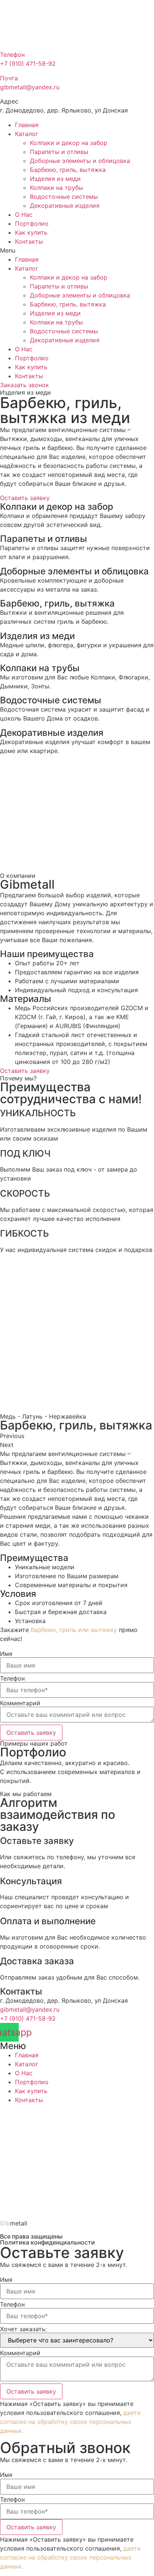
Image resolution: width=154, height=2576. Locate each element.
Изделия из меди (55, 179)
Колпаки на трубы (56, 188)
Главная (27, 125)
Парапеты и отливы (59, 152)
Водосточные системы (64, 197)
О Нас (24, 215)
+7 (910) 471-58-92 (28, 2018)
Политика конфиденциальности (47, 2242)
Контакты (29, 241)
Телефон (12, 1678)
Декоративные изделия (65, 206)
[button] (77, 250)
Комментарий (20, 1703)
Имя (6, 1654)
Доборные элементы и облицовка (80, 161)
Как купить (31, 232)
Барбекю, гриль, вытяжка (68, 170)
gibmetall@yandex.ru (30, 2009)
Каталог (27, 134)
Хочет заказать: (23, 2329)
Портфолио (32, 223)
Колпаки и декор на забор (69, 143)
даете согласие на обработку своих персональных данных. (70, 2422)
